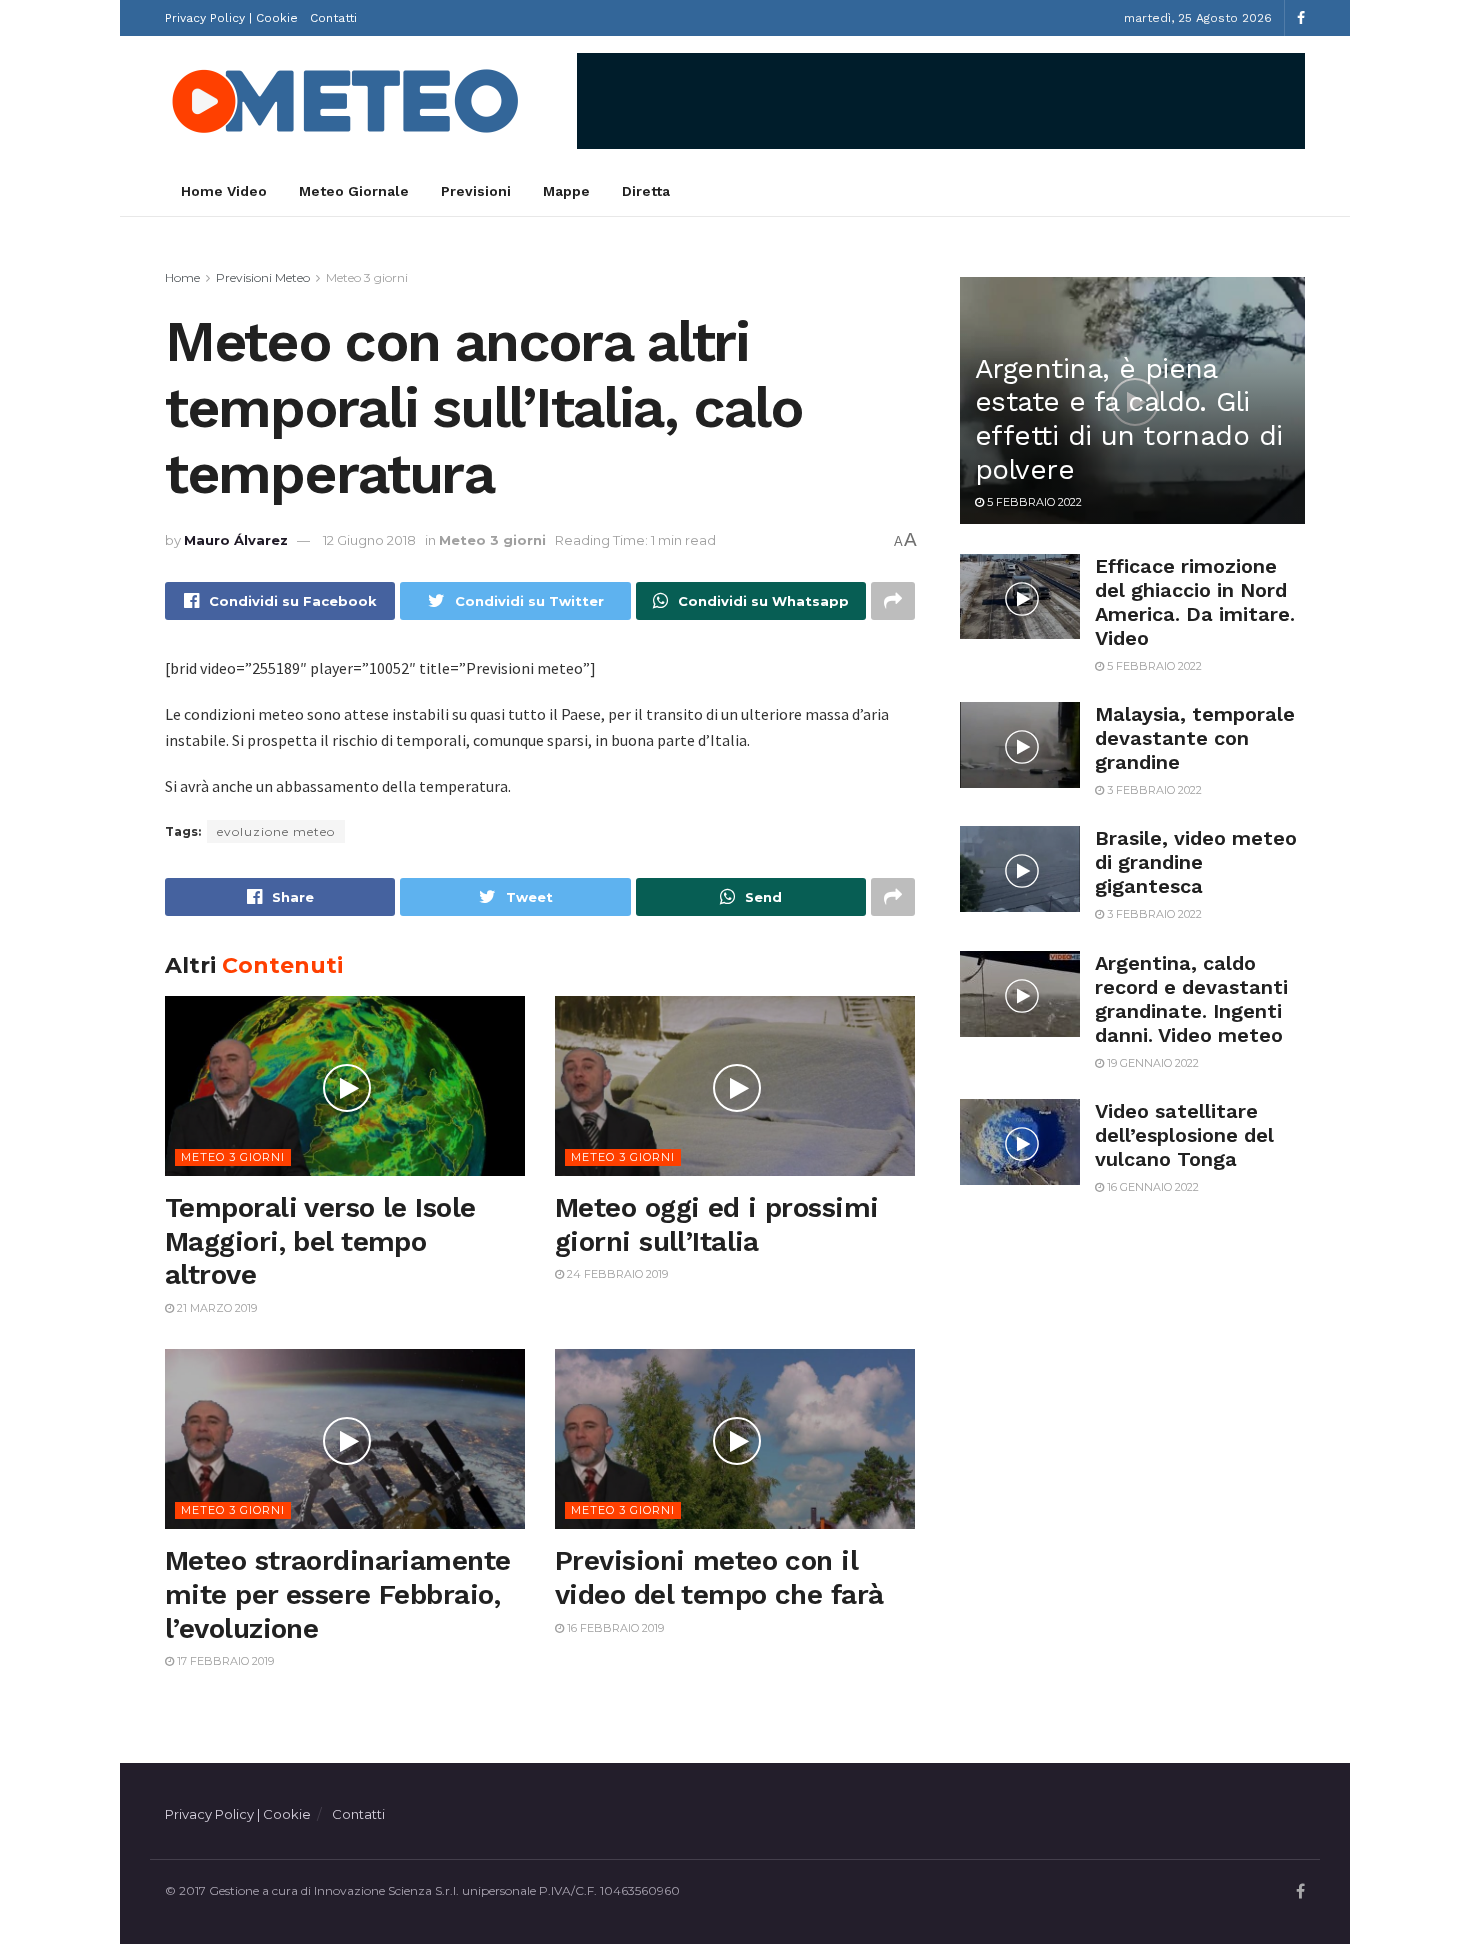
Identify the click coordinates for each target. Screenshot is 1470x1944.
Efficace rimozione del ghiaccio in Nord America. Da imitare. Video (1195, 602)
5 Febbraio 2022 (1033, 502)
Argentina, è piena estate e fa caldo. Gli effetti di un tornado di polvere (1129, 419)
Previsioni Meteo (263, 277)
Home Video (224, 191)
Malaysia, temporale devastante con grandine (1195, 738)
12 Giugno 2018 (369, 540)
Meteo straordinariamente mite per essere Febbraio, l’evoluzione (338, 1594)
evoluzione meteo (276, 831)
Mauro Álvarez (236, 540)
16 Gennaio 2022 (1151, 1187)
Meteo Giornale (354, 191)
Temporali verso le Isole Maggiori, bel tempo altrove (320, 1241)
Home (182, 277)
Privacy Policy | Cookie (231, 18)
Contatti (333, 18)
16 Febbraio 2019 (614, 1628)
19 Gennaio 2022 (1151, 1063)
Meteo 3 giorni (367, 277)
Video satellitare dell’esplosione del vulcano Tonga (1184, 1135)
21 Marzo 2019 (215, 1308)
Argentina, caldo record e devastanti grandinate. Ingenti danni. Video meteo (1191, 999)
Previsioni (476, 191)
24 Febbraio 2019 (616, 1274)
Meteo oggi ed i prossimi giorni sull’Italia (717, 1224)
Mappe (566, 191)
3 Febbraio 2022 (1153, 790)
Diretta (646, 191)
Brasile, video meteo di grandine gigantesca (1196, 862)
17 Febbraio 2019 (224, 1661)
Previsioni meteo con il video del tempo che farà (719, 1577)
